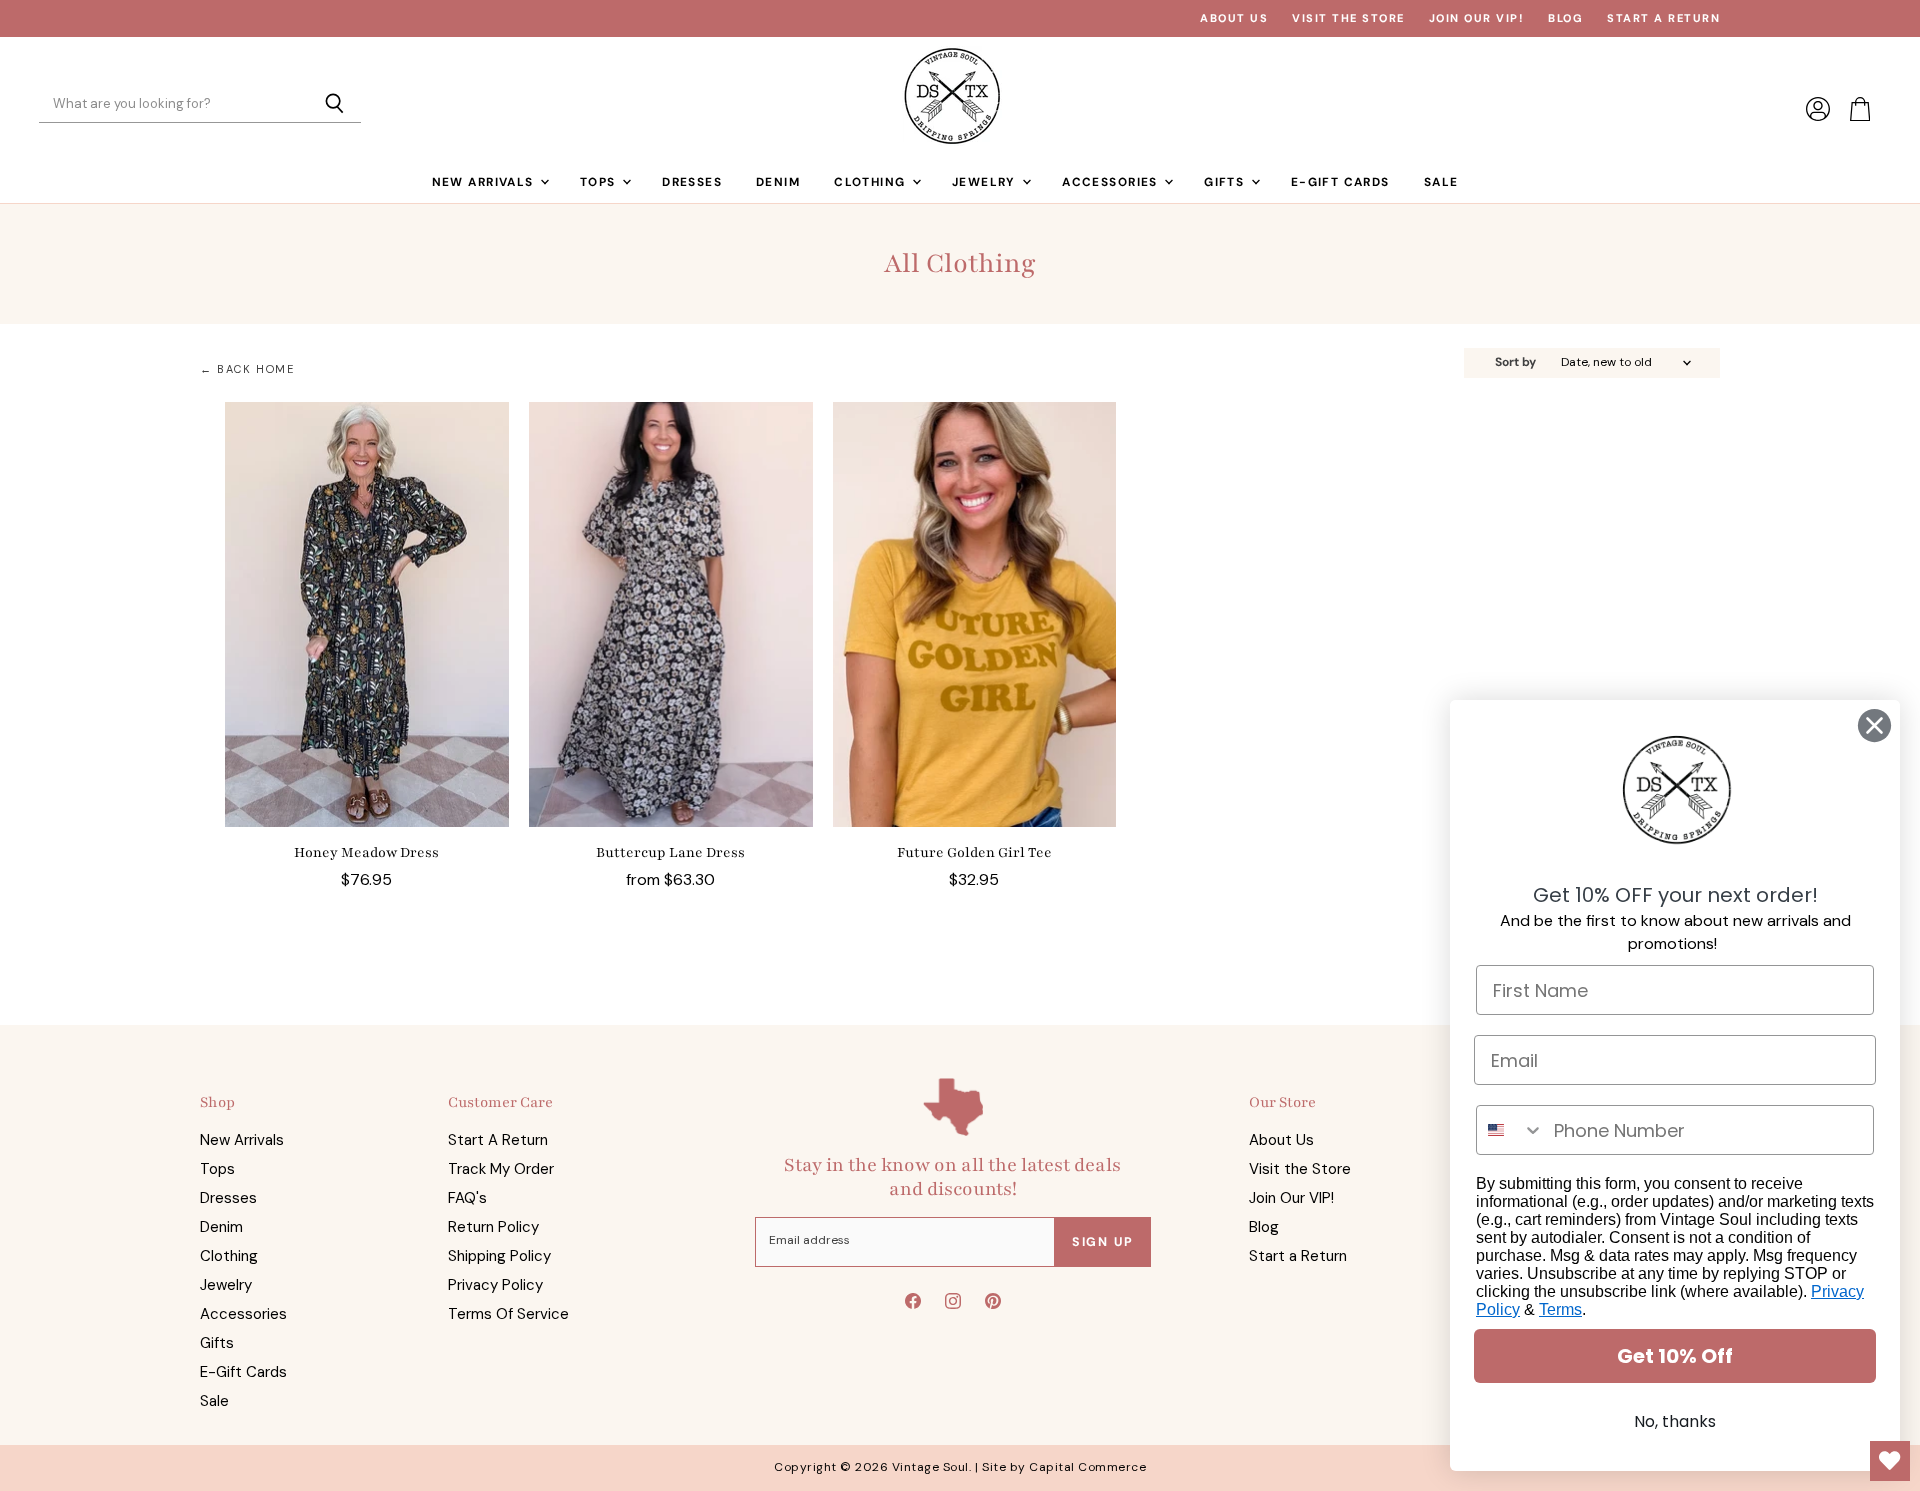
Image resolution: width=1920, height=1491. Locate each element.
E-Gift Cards (1340, 182)
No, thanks (1675, 1421)
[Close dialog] (1874, 725)
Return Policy (493, 1227)
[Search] (334, 105)
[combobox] (1510, 1130)
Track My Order (501, 1169)
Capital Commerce (1087, 1467)
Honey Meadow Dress (366, 852)
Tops (600, 182)
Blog (1565, 18)
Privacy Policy (495, 1285)
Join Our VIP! (1477, 18)
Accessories (1112, 182)
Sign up (1103, 1242)
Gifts (1226, 182)
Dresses (692, 182)
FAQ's (467, 1198)
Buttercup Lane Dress (670, 852)
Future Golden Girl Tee (974, 852)
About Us (1234, 18)
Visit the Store (1348, 18)
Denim (778, 182)
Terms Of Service (508, 1314)
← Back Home (247, 369)
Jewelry (986, 182)
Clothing (872, 182)
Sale (1441, 182)
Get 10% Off (1675, 1356)
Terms (1560, 1309)
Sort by (1515, 363)
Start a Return (1663, 18)
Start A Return (498, 1140)
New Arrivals (485, 182)
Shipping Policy (499, 1256)
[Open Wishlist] (1890, 1461)
